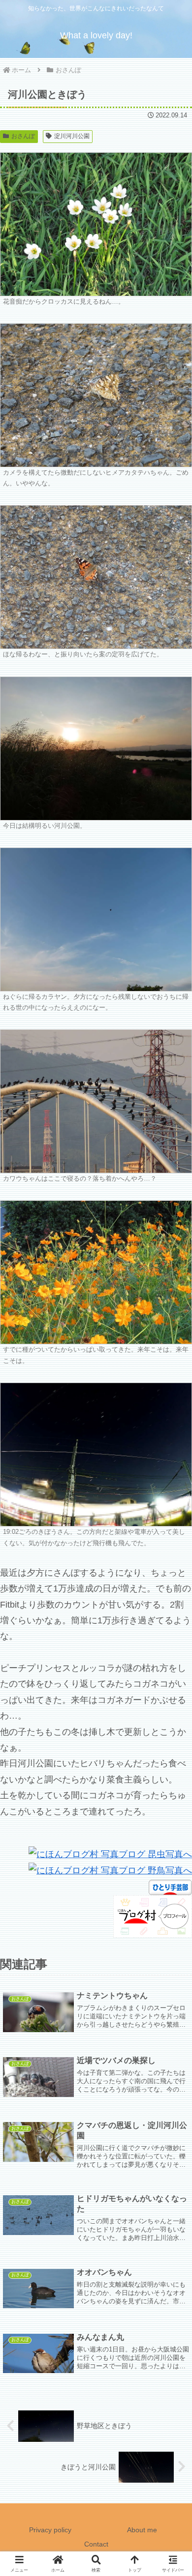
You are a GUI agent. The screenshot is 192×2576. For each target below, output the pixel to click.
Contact (96, 2544)
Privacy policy (50, 2530)
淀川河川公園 (72, 136)
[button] (172, 1757)
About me (142, 2530)
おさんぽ (23, 136)
